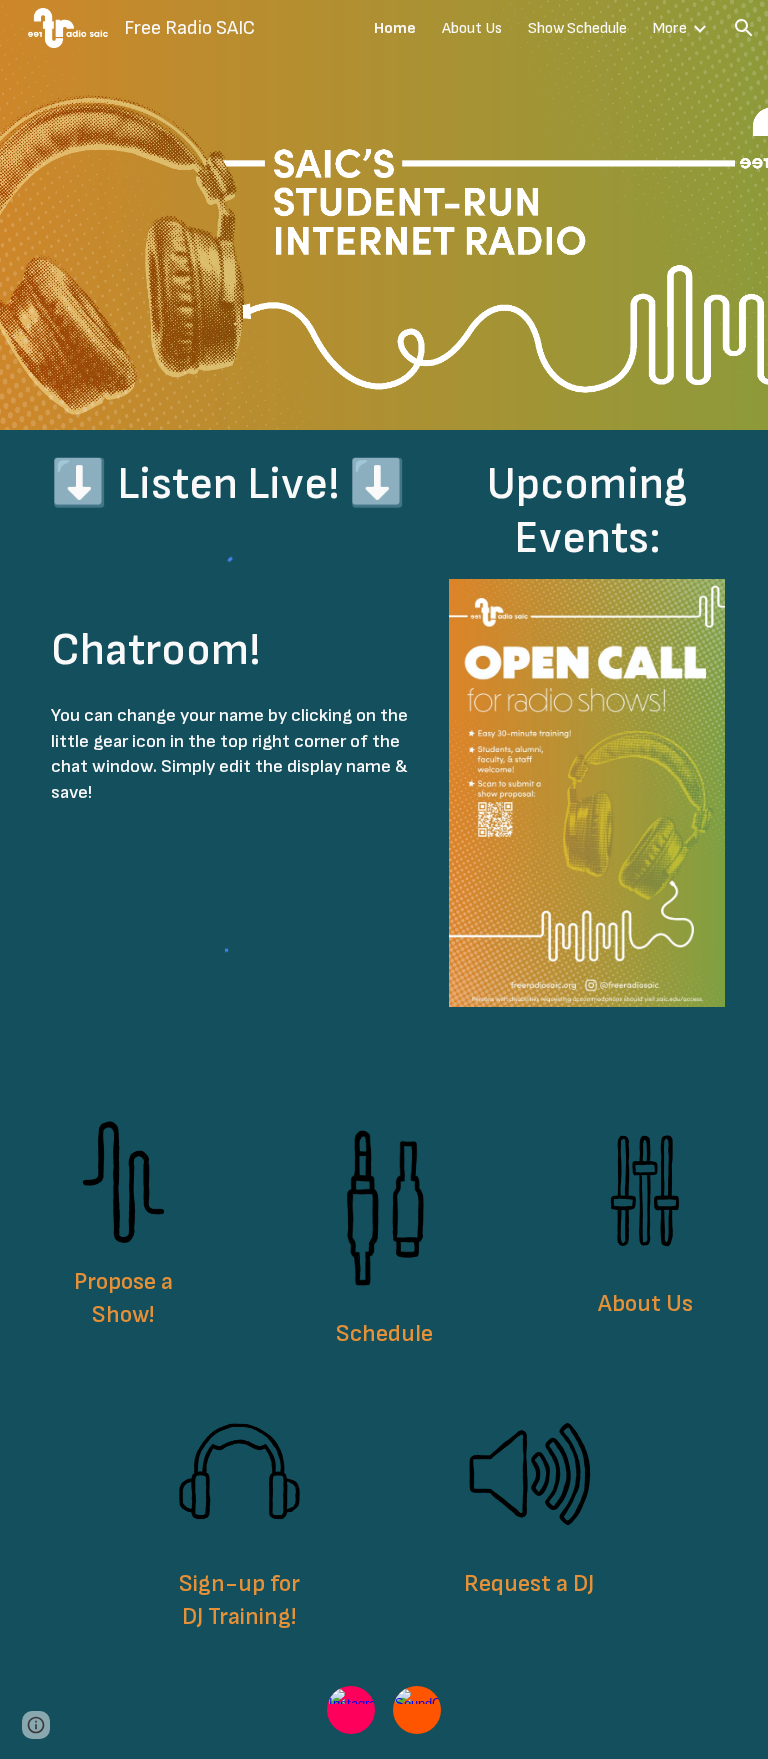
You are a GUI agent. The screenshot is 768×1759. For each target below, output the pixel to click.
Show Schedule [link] (577, 28)
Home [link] (395, 28)
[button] (744, 28)
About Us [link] (472, 28)
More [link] (670, 28)
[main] (239, 485)
